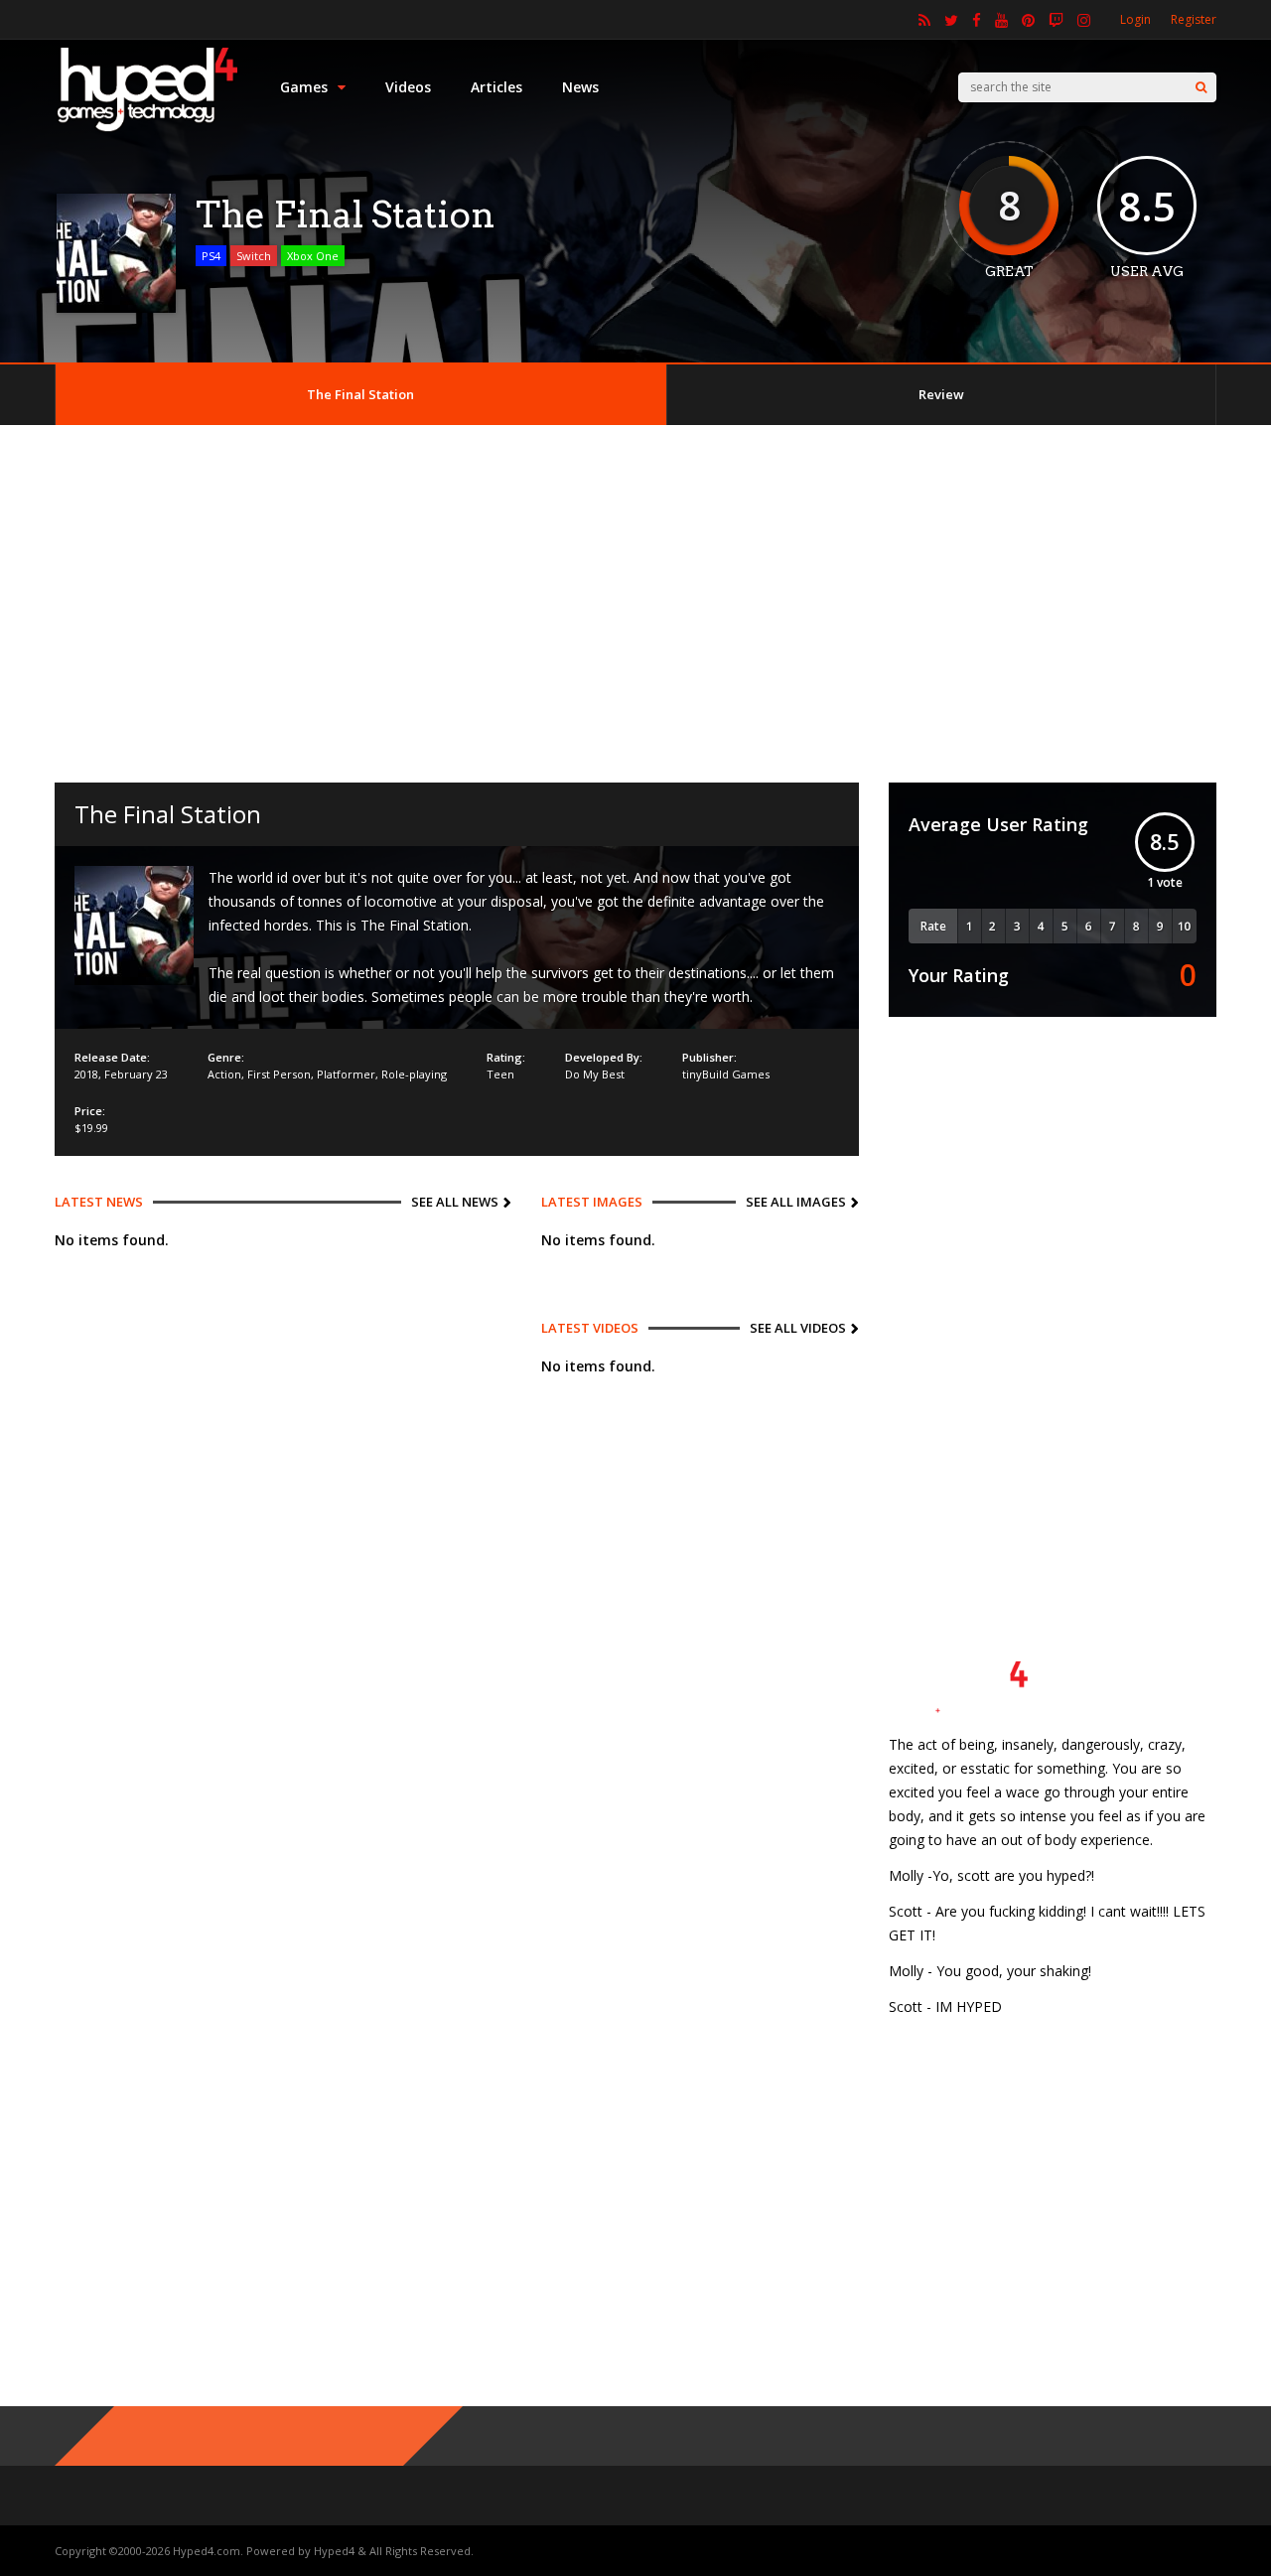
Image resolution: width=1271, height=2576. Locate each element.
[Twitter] (951, 20)
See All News (455, 1202)
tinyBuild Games (726, 1074)
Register (1194, 19)
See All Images (796, 1202)
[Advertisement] (635, 604)
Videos (408, 87)
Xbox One (313, 256)
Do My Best (595, 1074)
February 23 (136, 1074)
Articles (496, 87)
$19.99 (91, 1128)
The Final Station (360, 394)
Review (941, 394)
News (580, 87)
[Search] (1201, 87)
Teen (500, 1074)
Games (304, 87)
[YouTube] (1001, 20)
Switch (254, 256)
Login (1135, 19)
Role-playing (414, 1074)
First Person (279, 1074)
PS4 (211, 256)
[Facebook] (977, 20)
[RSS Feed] (924, 20)
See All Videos (798, 1328)
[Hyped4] (147, 130)
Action (224, 1074)
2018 (86, 1074)
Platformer (346, 1074)
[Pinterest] (1028, 20)
